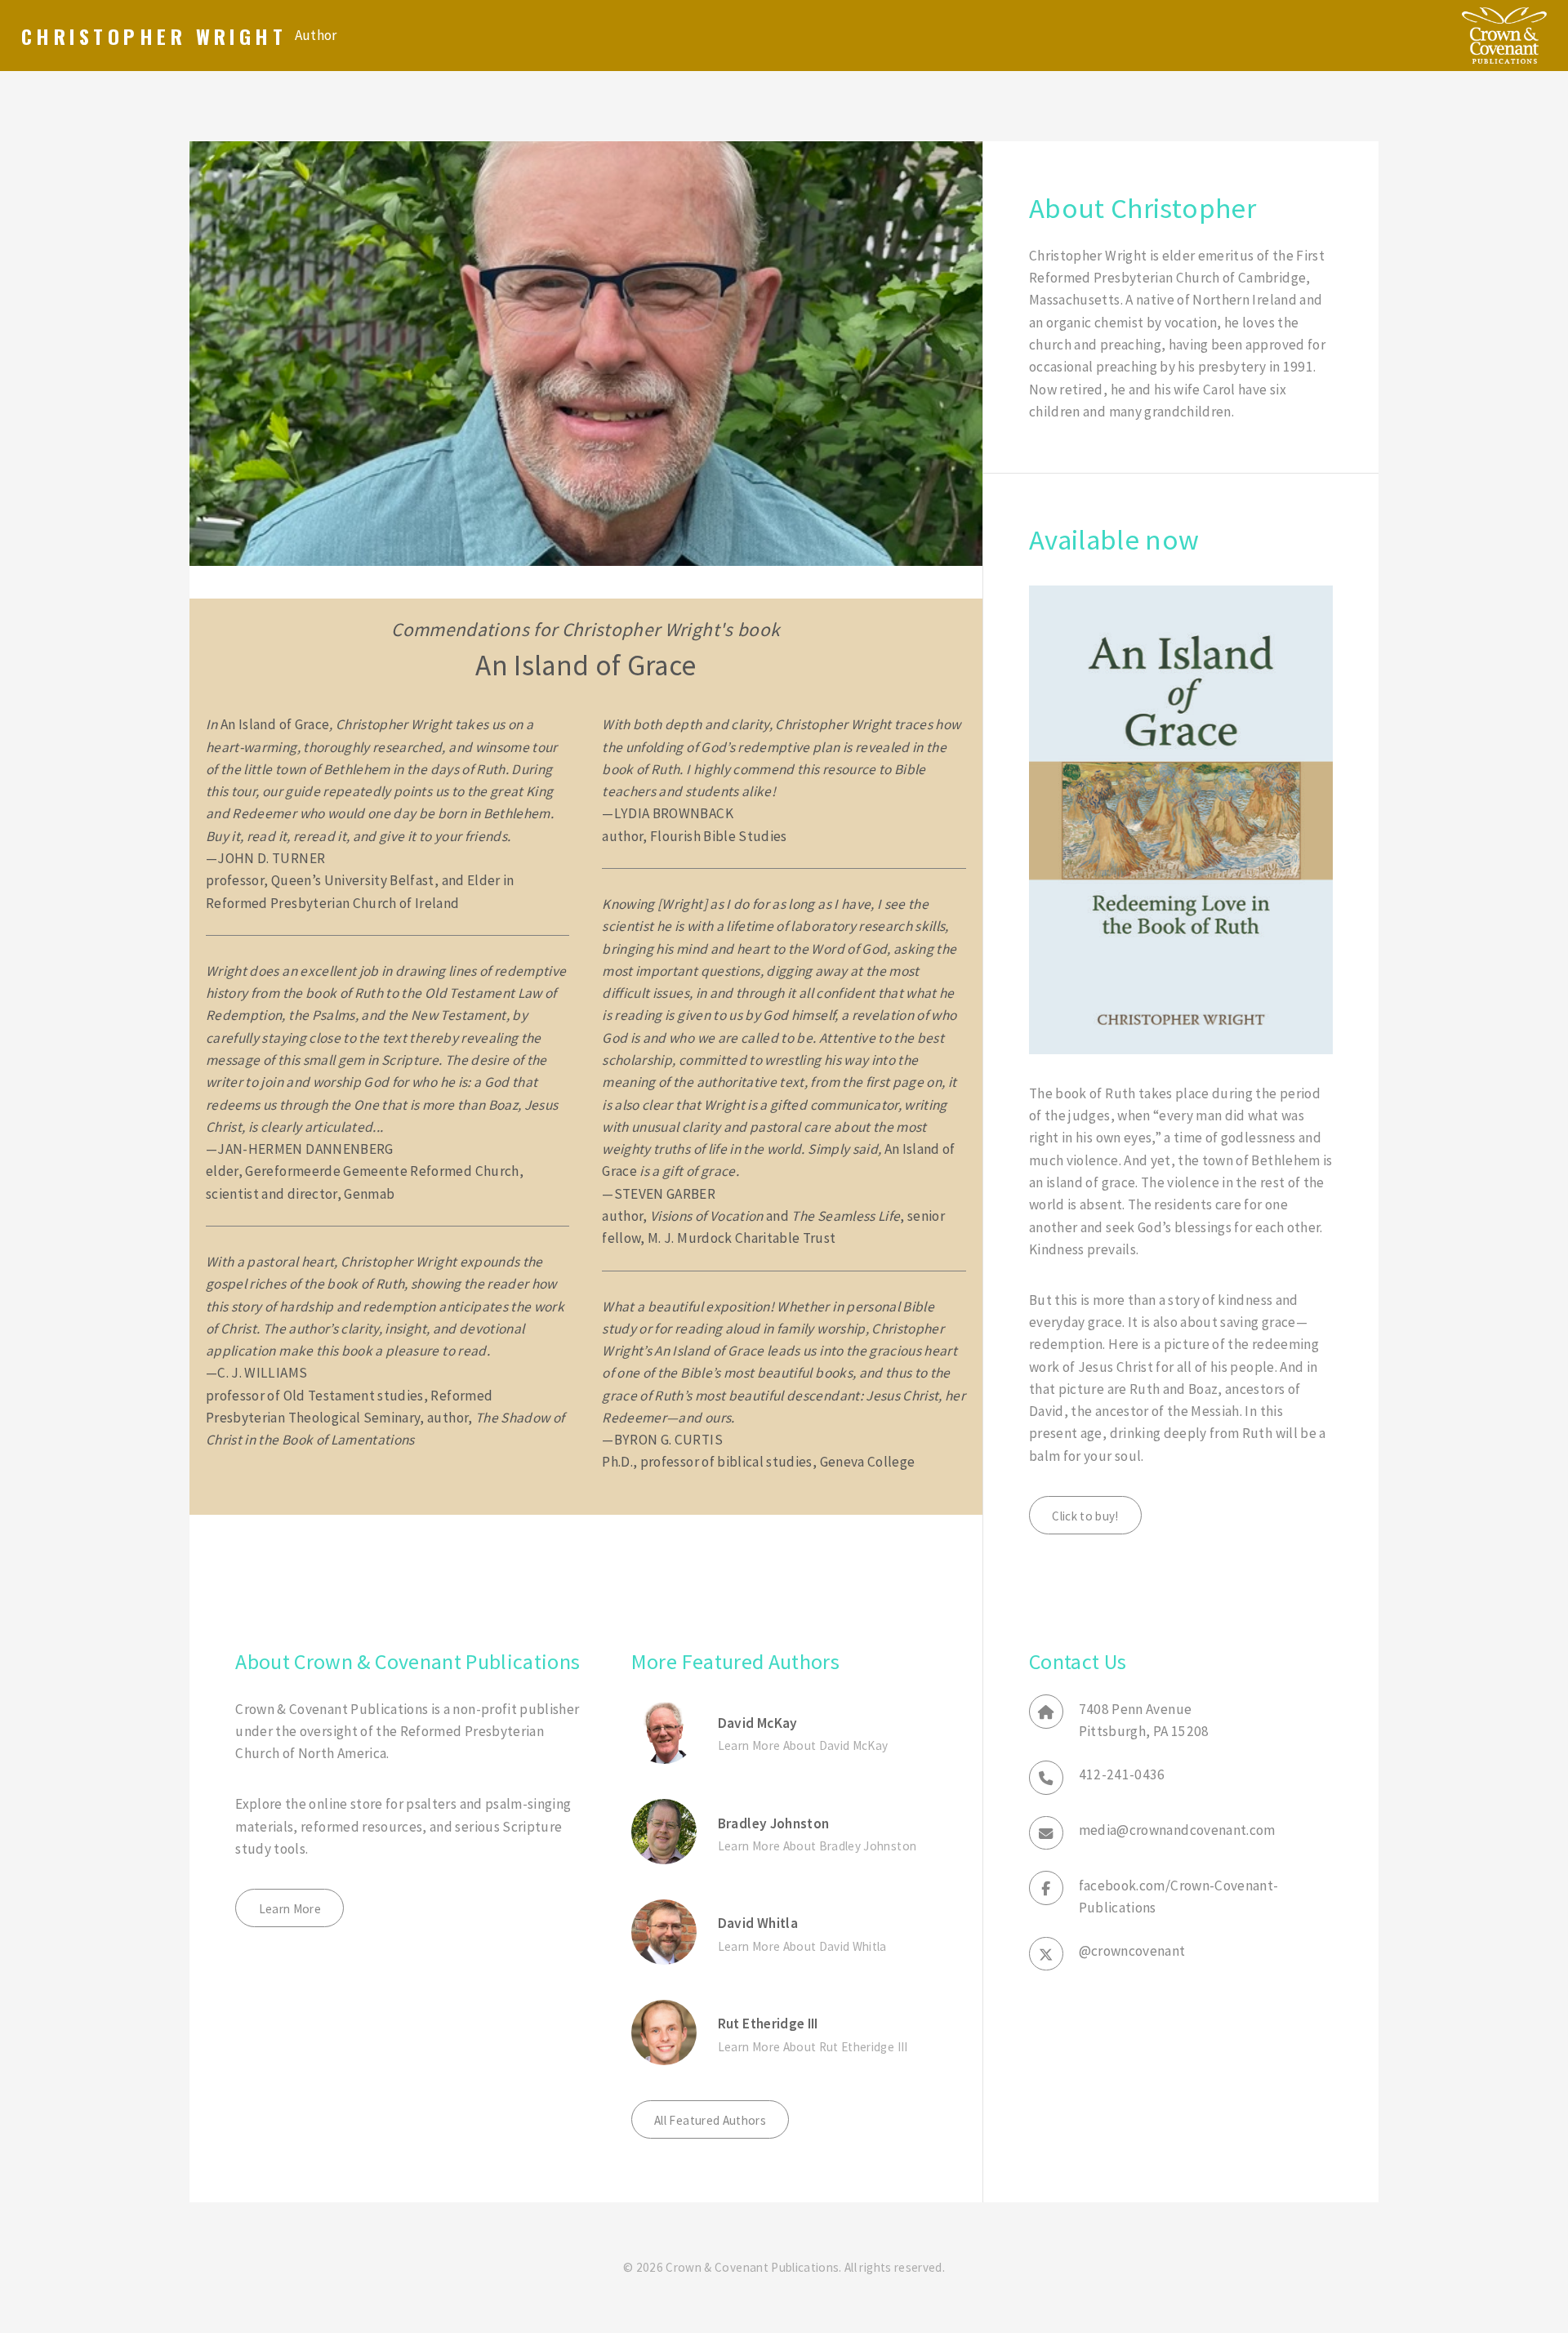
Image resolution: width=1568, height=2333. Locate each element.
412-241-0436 (1122, 1774)
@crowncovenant (1132, 1951)
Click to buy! (1085, 1516)
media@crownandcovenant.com (1177, 1830)
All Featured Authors (710, 2120)
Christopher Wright (154, 36)
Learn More (290, 1909)
